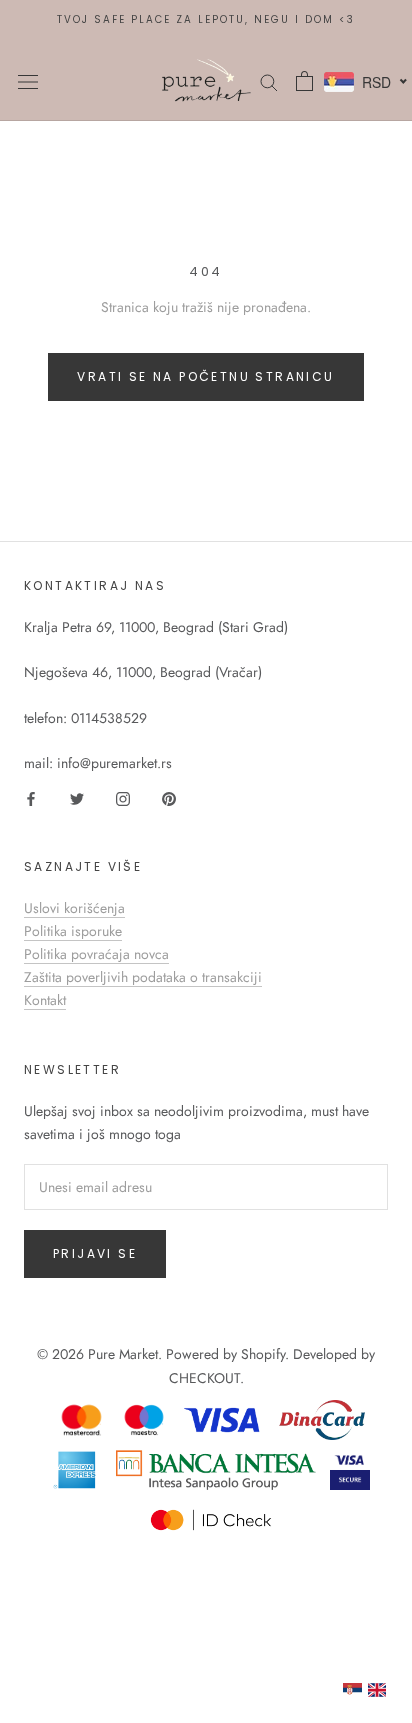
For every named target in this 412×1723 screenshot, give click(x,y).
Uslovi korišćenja (74, 908)
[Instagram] (123, 797)
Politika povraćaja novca (96, 954)
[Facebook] (31, 797)
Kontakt (45, 1000)
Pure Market (123, 1354)
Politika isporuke (73, 931)
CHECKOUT (204, 1378)
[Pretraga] (269, 80)
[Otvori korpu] (304, 81)
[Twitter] (77, 797)
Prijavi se (95, 1253)
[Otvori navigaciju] (28, 81)
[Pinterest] (169, 797)
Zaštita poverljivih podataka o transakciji (143, 977)
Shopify (263, 1354)
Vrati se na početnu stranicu (205, 376)
